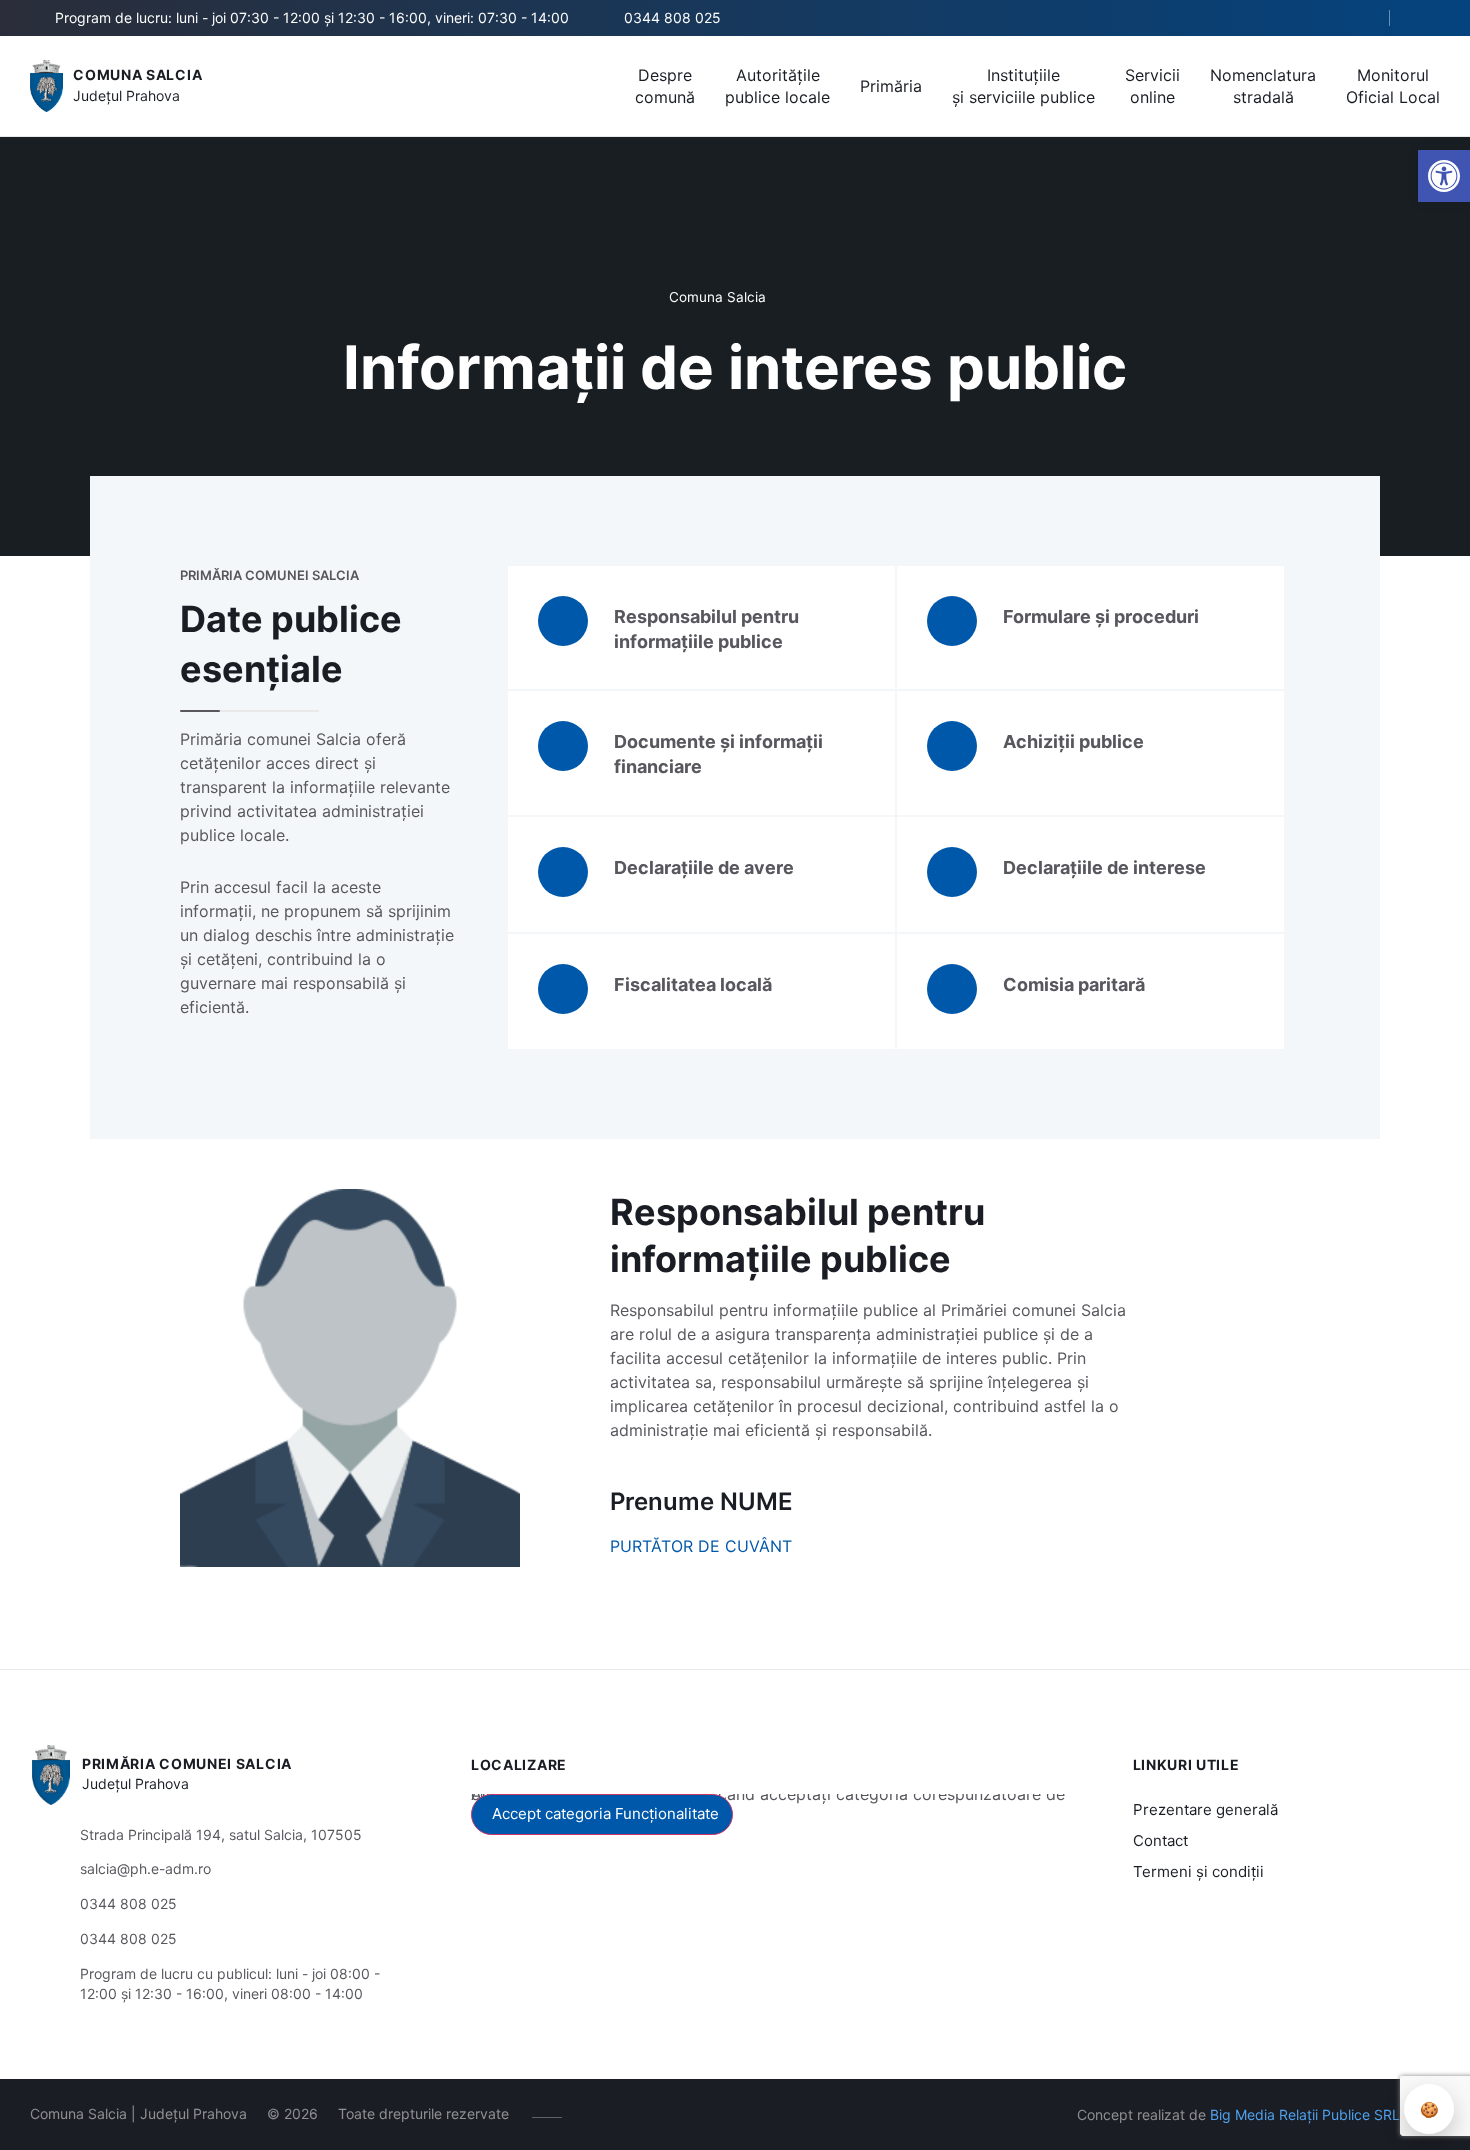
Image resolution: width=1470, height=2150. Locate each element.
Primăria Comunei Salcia (187, 1763)
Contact (1160, 1840)
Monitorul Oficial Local (1393, 86)
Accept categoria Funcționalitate (605, 1813)
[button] (1444, 176)
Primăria (891, 86)
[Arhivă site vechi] (1427, 18)
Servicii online (1152, 86)
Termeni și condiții (1198, 1871)
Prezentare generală (1205, 1809)
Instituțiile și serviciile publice (1023, 86)
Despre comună (665, 86)
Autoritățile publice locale (777, 86)
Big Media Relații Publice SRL (1305, 2114)
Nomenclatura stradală (1263, 86)
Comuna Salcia (137, 74)
